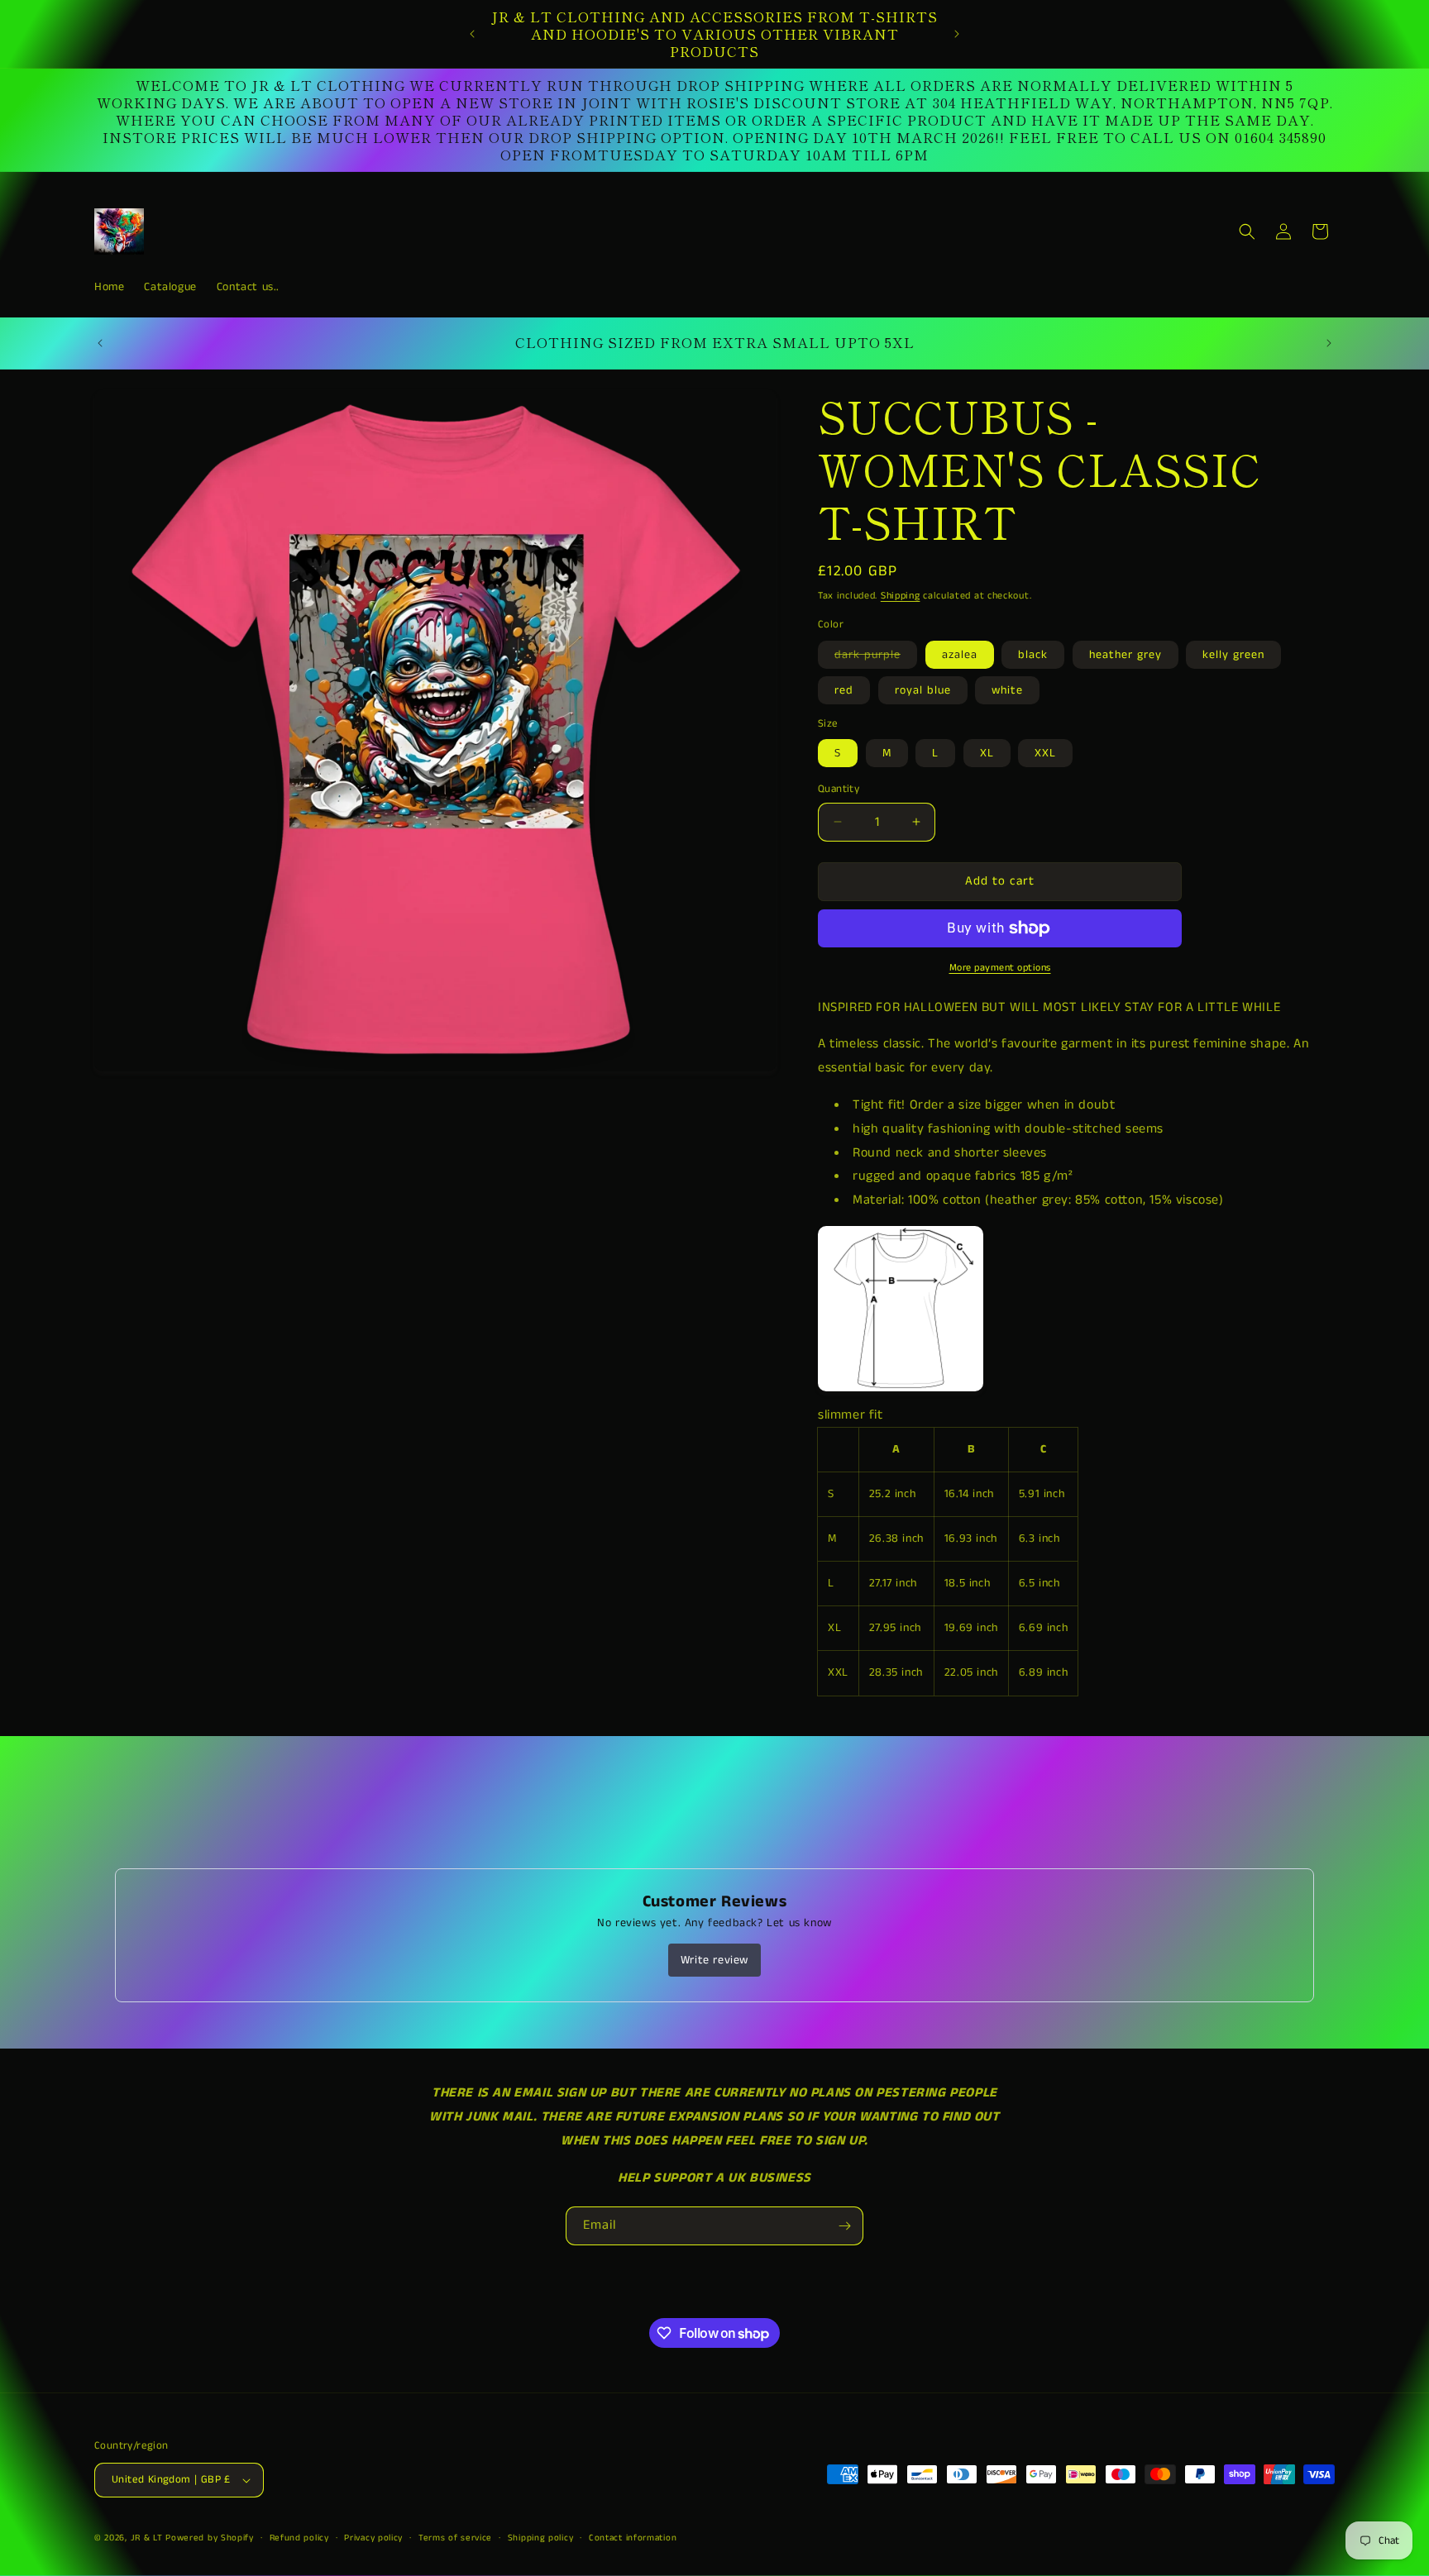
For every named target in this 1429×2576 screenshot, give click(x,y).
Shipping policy (541, 2538)
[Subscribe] (844, 2226)
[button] (1247, 231)
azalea (960, 655)
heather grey (1126, 655)
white (1007, 690)
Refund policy (299, 2538)
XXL (1045, 753)
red (844, 690)
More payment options (1000, 968)
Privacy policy (373, 2538)
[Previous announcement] (472, 34)
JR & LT (148, 2538)
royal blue (923, 690)
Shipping (901, 596)
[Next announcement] (957, 34)
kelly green (1233, 655)
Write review (714, 1960)
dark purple (876, 657)
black (1033, 655)
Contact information (633, 2538)
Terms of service (455, 2538)
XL (987, 753)
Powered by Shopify (210, 2538)
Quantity (839, 789)
